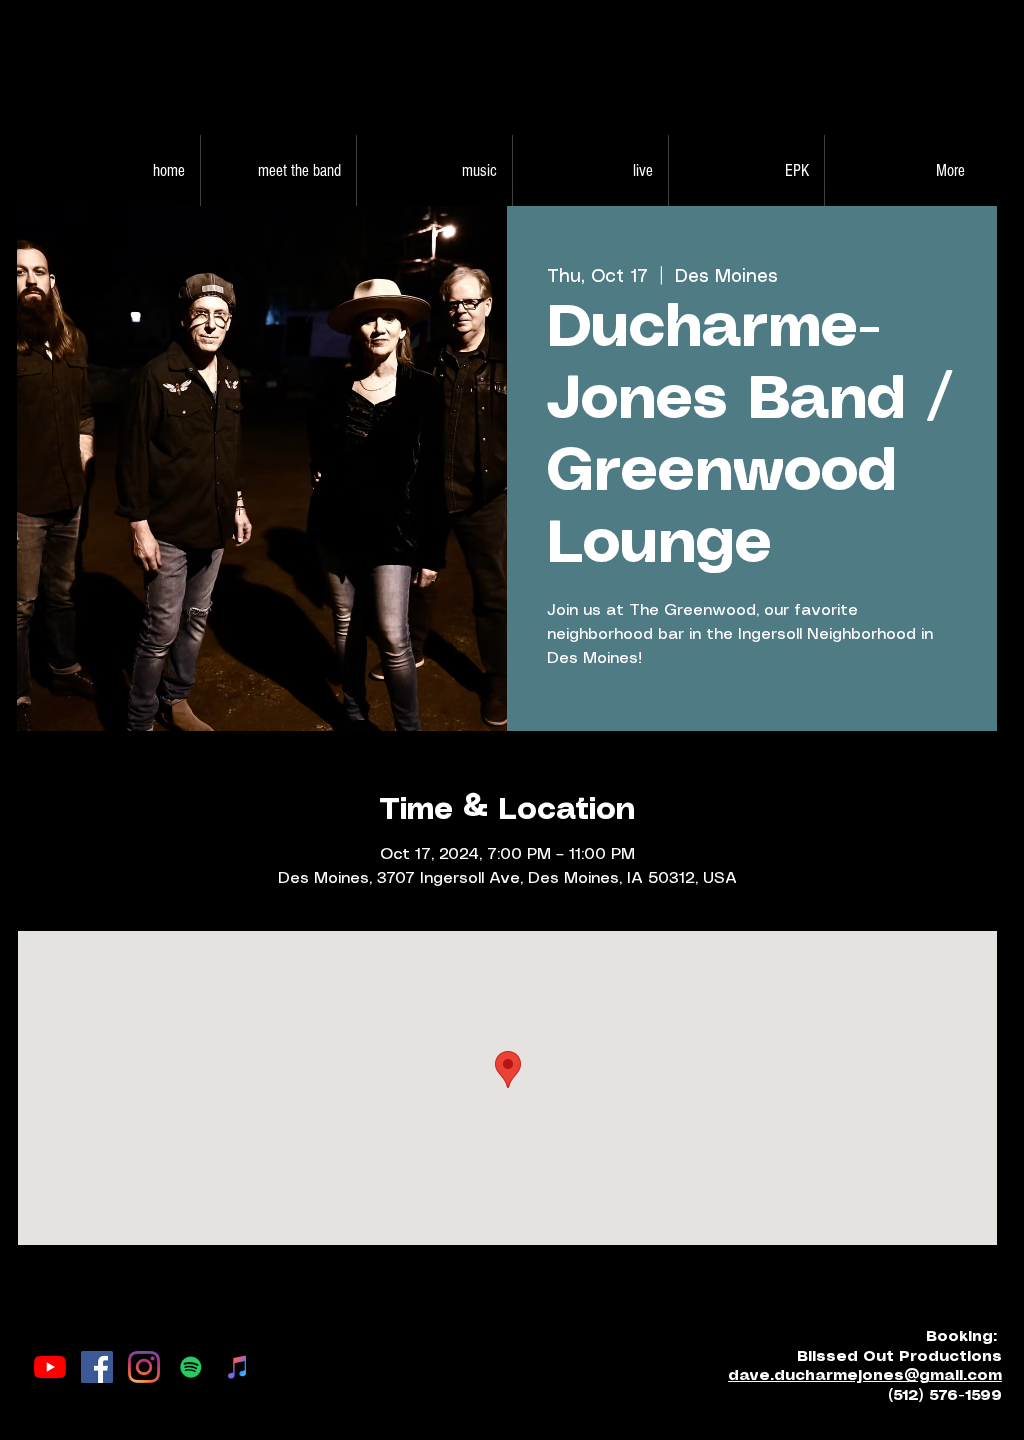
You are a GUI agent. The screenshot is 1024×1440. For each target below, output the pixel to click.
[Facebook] (97, 1367)
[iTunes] (238, 1367)
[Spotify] (191, 1367)
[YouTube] (50, 1367)
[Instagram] (144, 1367)
